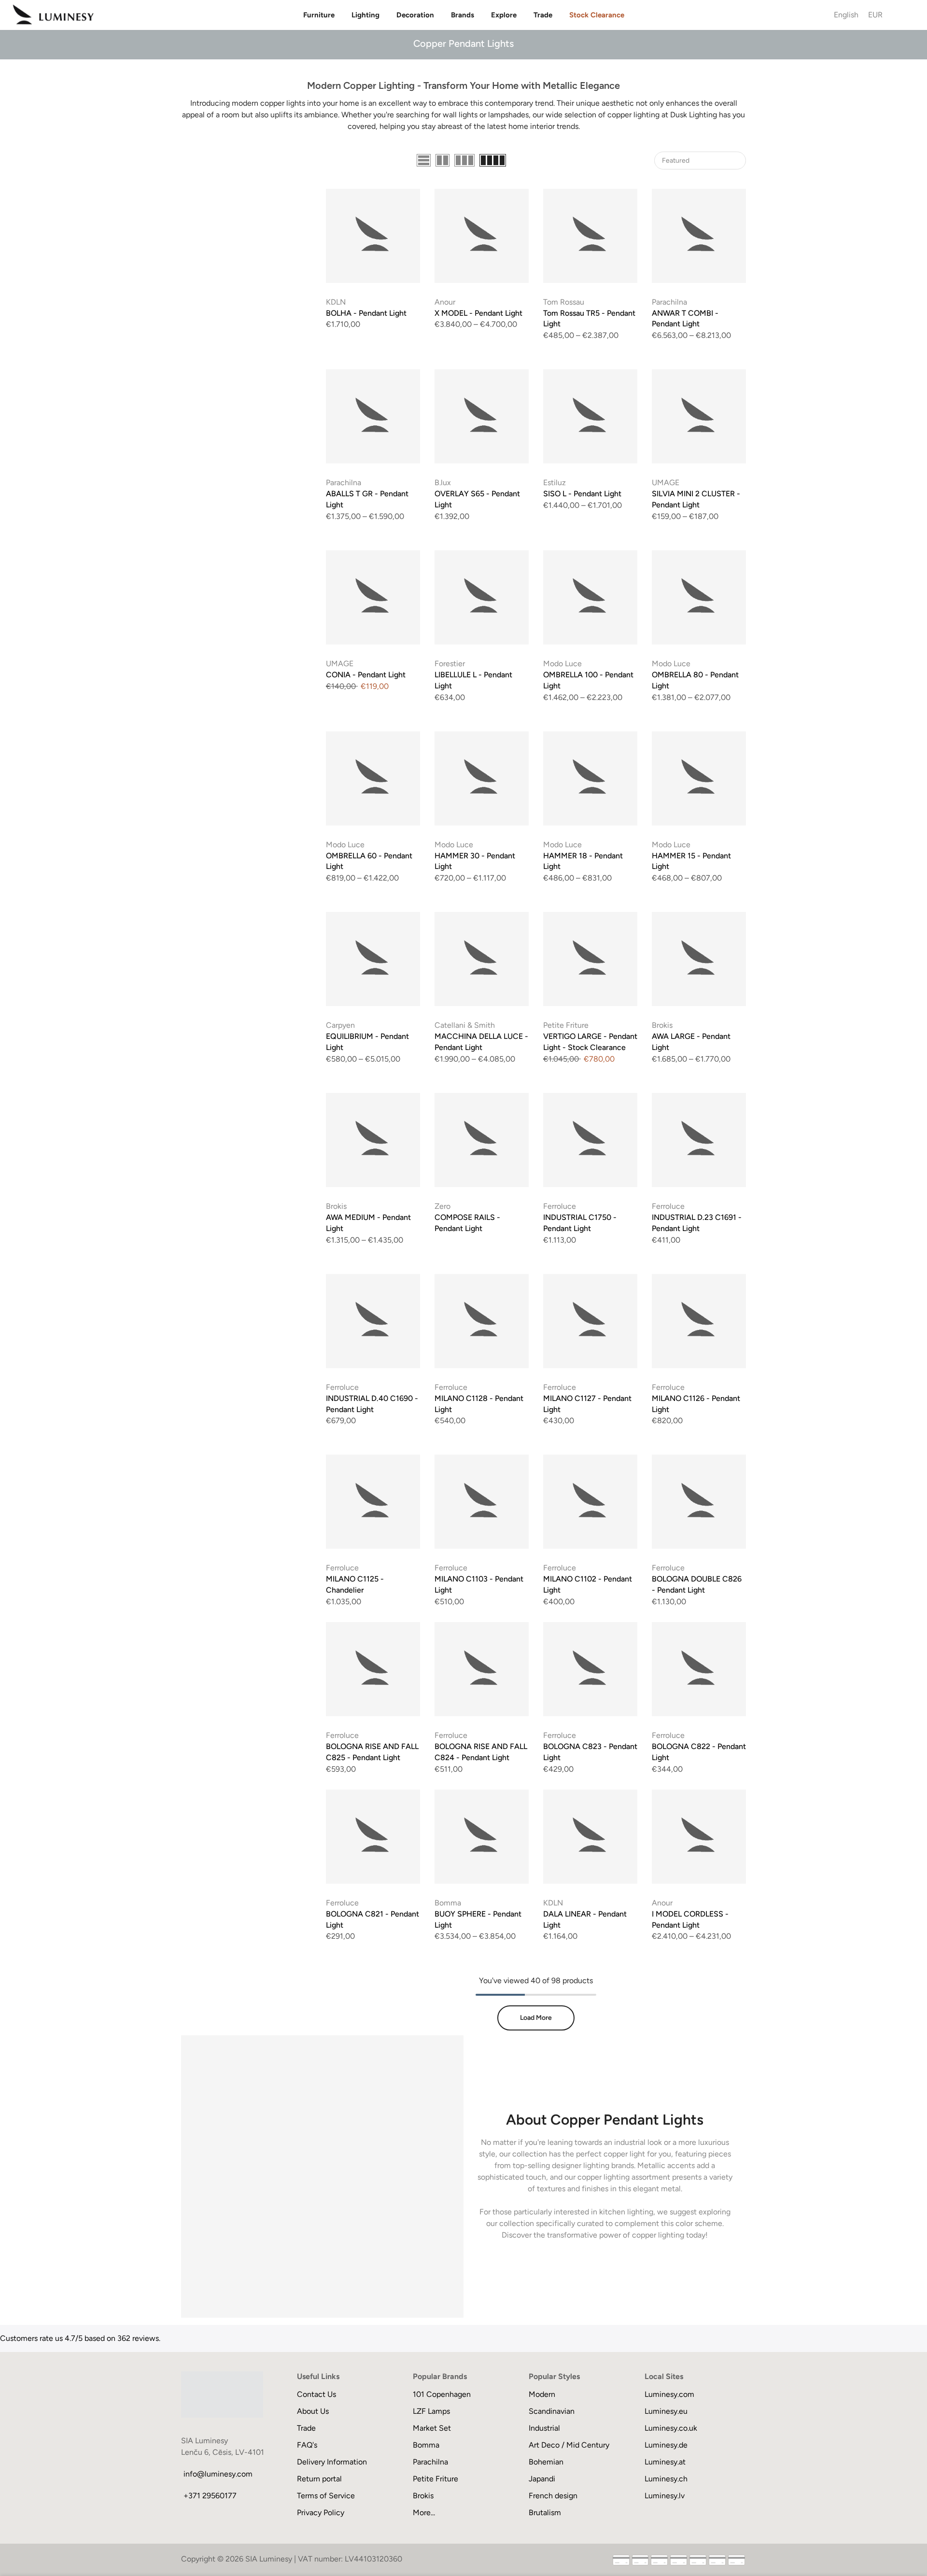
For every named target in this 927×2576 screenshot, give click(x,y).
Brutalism (545, 2513)
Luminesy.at (665, 2462)
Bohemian (546, 2462)
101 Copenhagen (442, 2394)
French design (553, 2496)
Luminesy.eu (666, 2411)
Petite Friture (566, 1025)
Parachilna (669, 302)
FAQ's (307, 2445)
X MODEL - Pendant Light (478, 313)
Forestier (450, 664)
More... (424, 2513)
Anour (445, 302)
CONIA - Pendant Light (366, 675)
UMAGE (666, 483)
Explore (504, 15)
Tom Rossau (564, 302)
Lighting (365, 15)
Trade (543, 15)
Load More (536, 2018)
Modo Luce (562, 664)
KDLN (336, 302)
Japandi (542, 2479)
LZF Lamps (431, 2411)
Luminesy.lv (665, 2496)
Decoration (415, 15)
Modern (542, 2394)
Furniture (319, 15)
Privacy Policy (321, 2513)
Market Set (432, 2428)
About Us (313, 2411)
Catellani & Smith (465, 1025)
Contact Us (316, 2394)
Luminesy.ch (666, 2479)
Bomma (448, 1903)
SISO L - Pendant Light (582, 494)
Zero (442, 1206)
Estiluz (555, 483)
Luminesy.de (666, 2445)
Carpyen (340, 1025)
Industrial (544, 2428)
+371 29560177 (210, 2496)
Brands (463, 15)
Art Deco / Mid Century (569, 2445)
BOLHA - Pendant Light (366, 313)
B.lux (443, 483)
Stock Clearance (597, 15)
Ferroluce (560, 1206)
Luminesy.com (669, 2394)
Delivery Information (332, 2462)
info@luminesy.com (218, 2474)
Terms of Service (326, 2496)
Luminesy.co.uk (671, 2428)
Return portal (319, 2479)
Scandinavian (552, 2411)
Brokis (662, 1025)
